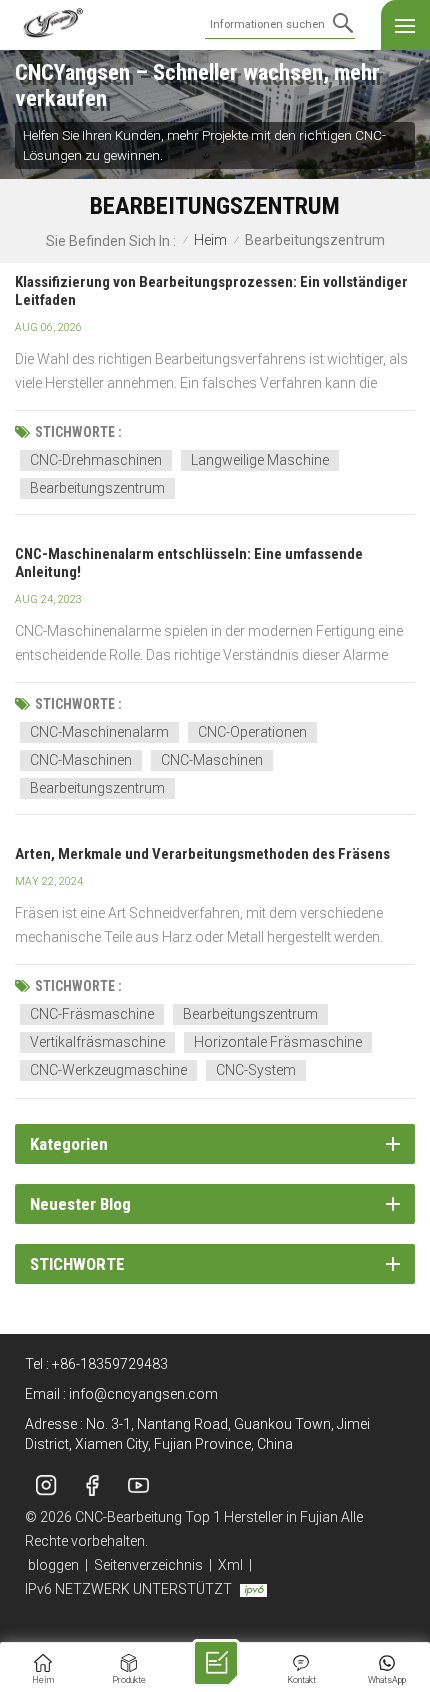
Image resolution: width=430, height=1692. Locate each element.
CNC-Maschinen (81, 760)
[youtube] (138, 1485)
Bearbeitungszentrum (97, 488)
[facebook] (92, 1485)
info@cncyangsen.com (143, 1394)
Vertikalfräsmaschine (97, 1042)
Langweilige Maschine (260, 460)
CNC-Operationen (252, 732)
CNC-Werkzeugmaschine (108, 1070)
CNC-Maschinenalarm (99, 732)
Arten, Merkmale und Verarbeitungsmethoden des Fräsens (202, 854)
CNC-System (256, 1070)
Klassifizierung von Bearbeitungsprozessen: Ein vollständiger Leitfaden (211, 291)
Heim (210, 240)
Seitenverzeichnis (148, 1565)
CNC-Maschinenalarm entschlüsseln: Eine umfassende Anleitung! (189, 563)
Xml (230, 1565)
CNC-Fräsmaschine (92, 1014)
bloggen (53, 1565)
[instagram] (46, 1485)
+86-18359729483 (110, 1364)
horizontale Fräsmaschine (278, 1042)
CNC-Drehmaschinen (96, 460)
